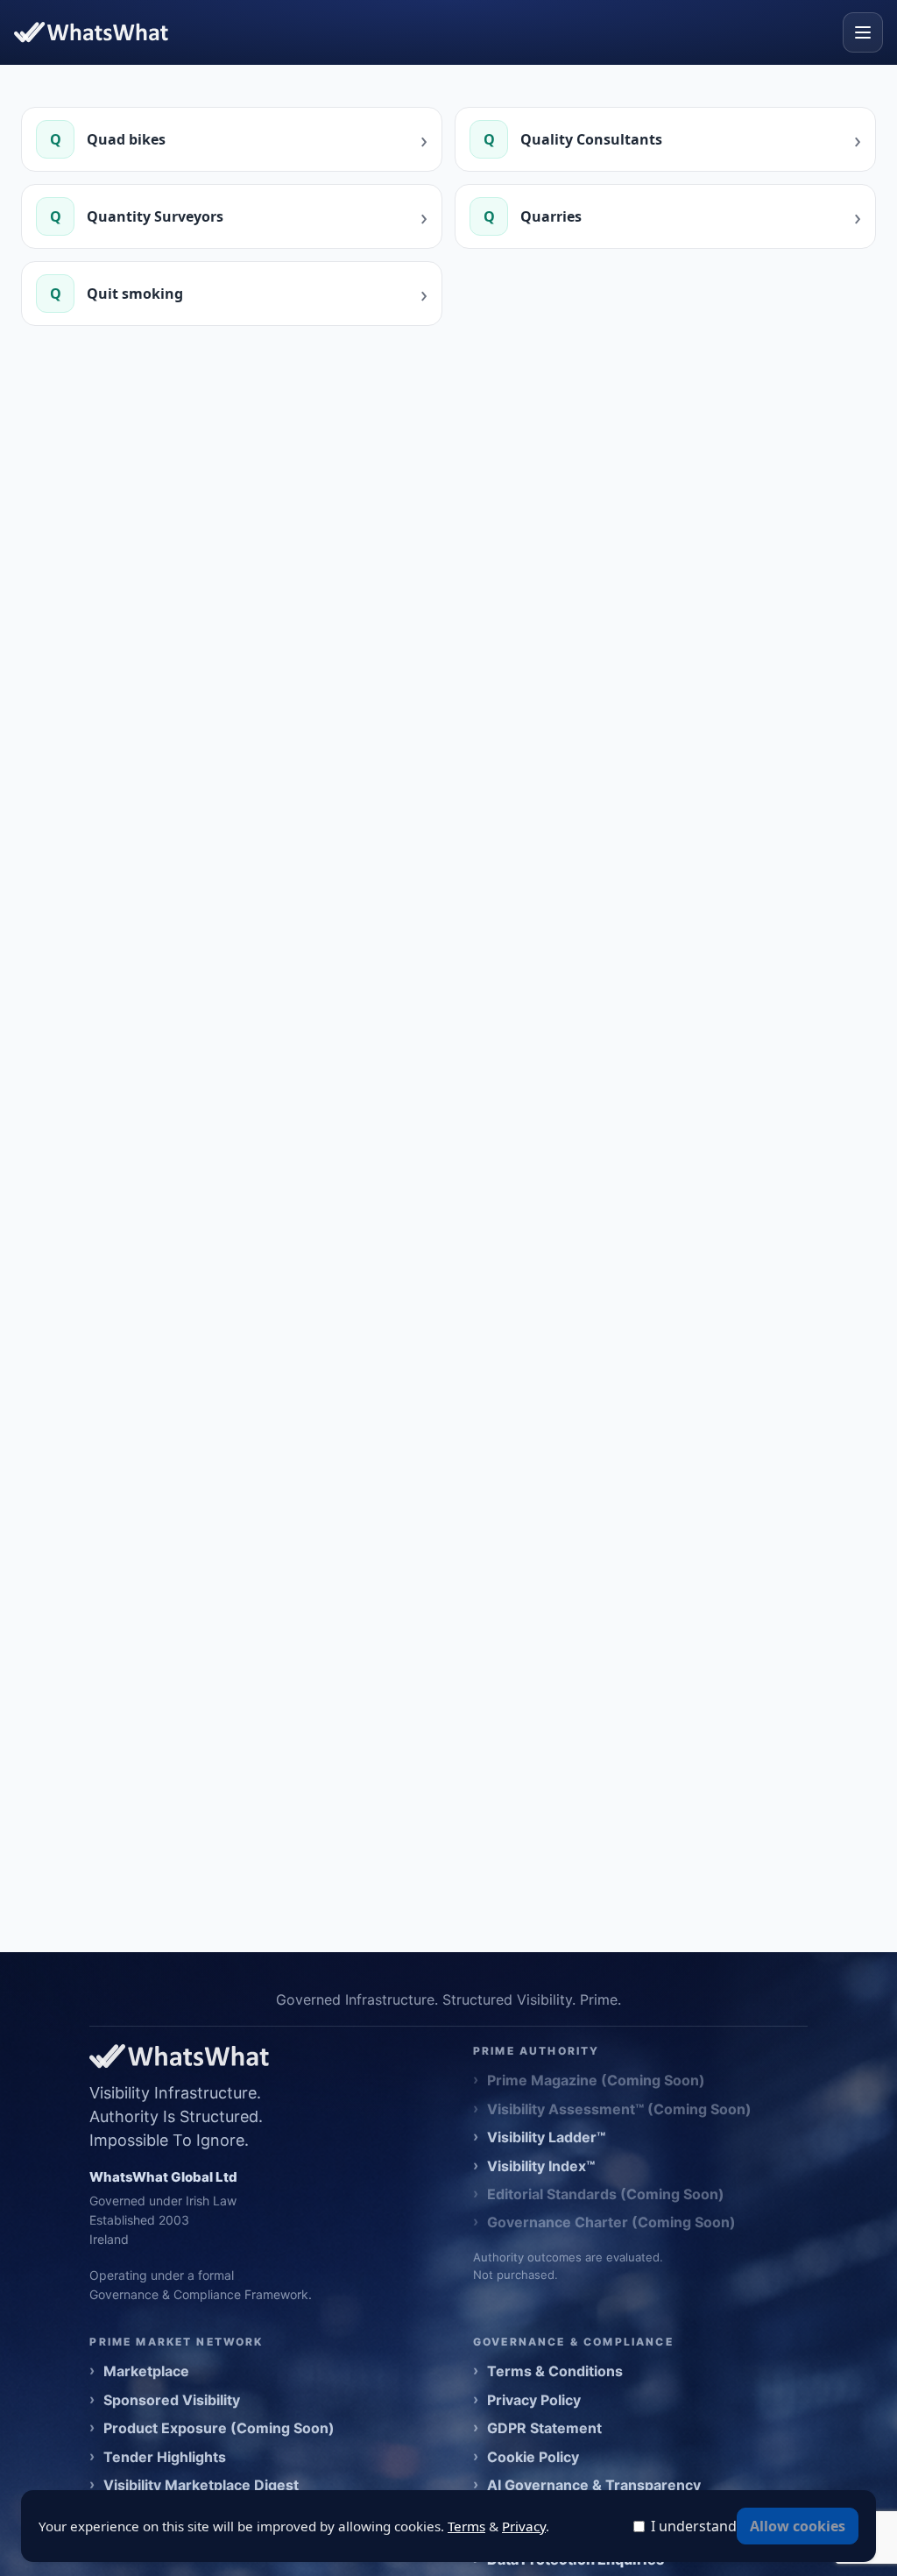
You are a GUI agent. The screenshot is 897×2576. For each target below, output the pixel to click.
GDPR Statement (544, 2428)
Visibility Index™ (541, 2166)
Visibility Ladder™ (546, 2137)
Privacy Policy (534, 2400)
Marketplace (146, 2371)
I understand (694, 2526)
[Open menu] (863, 32)
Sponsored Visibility (172, 2400)
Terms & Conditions (555, 2371)
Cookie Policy (533, 2457)
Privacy (524, 2526)
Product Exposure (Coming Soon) (219, 2428)
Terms (466, 2526)
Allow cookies (798, 2526)
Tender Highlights (165, 2457)
